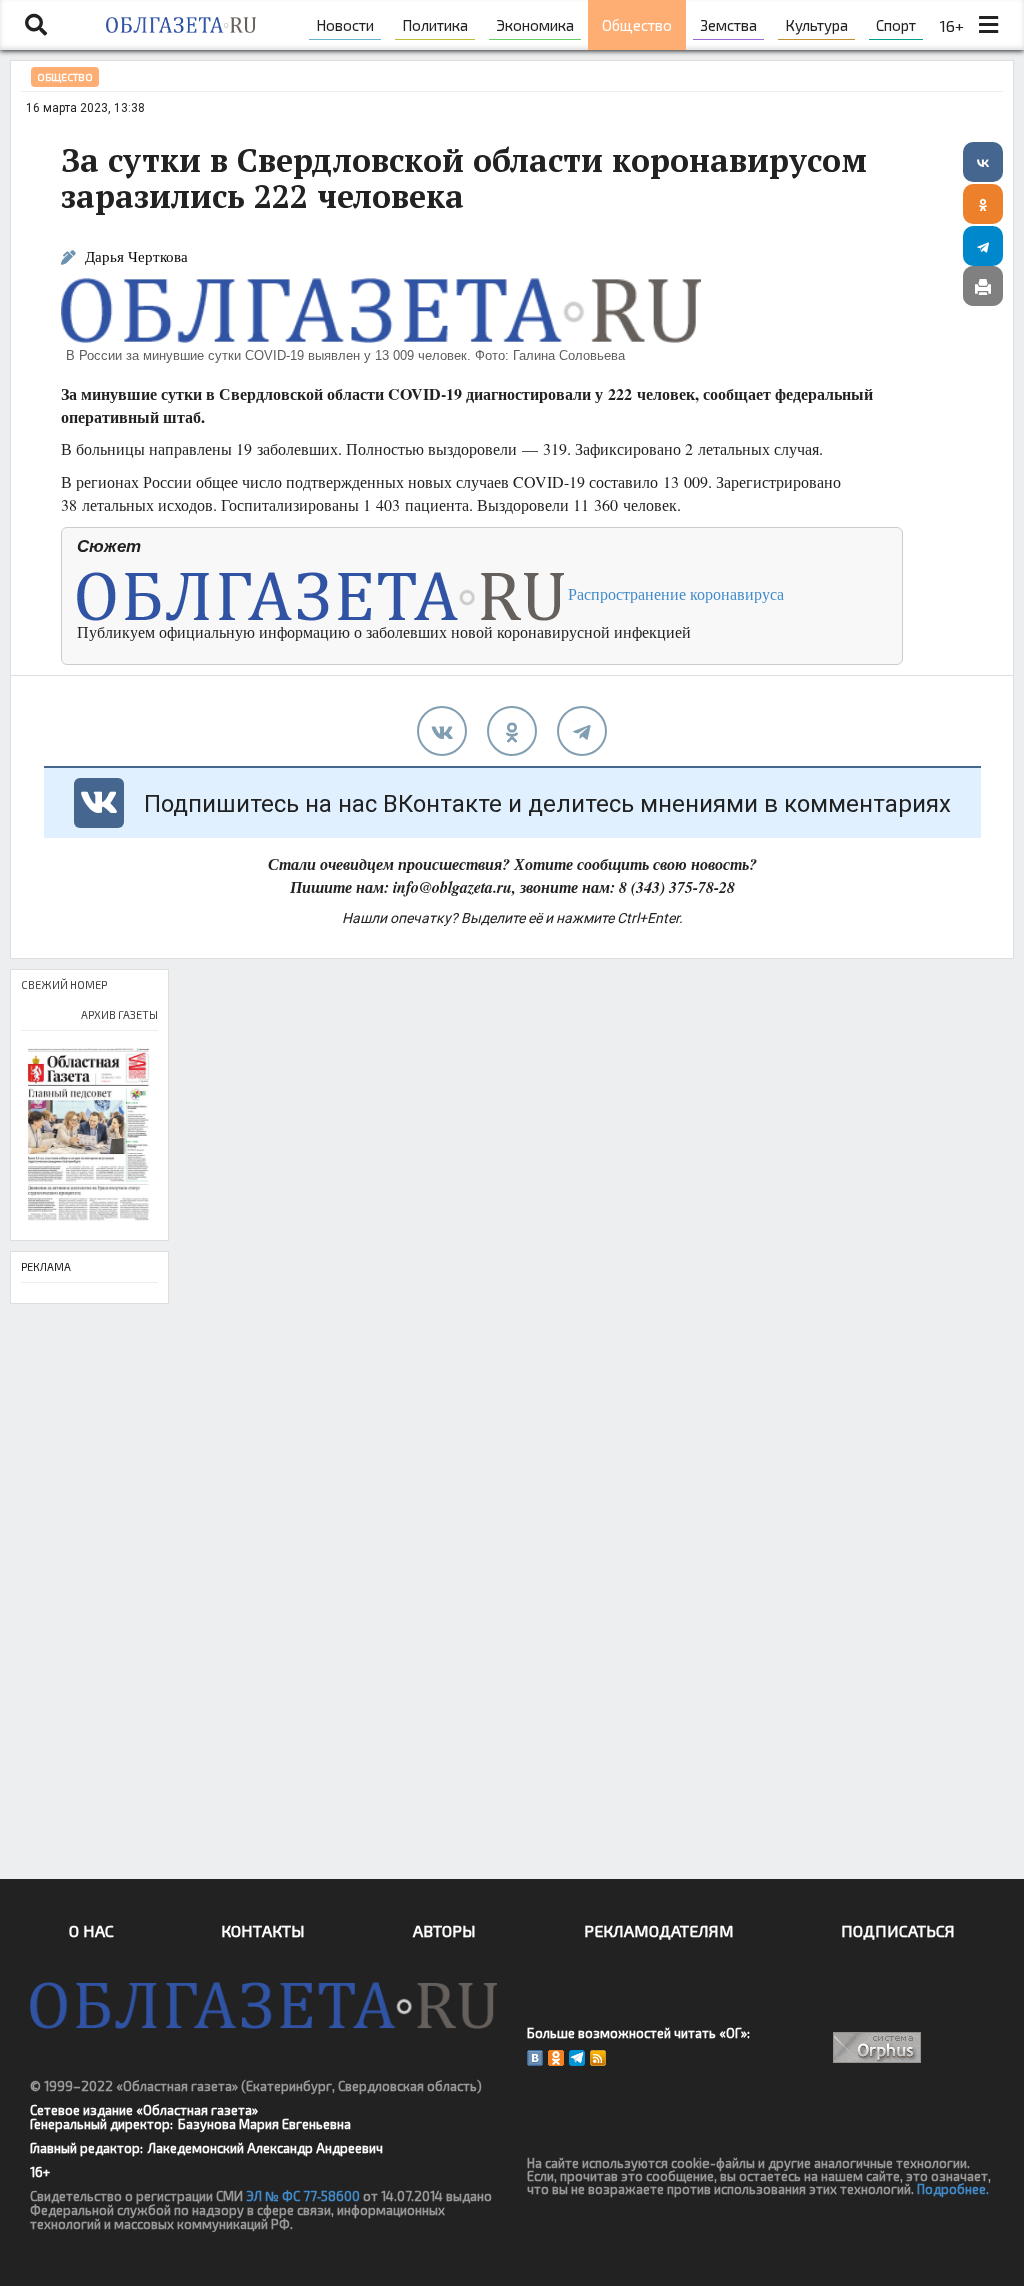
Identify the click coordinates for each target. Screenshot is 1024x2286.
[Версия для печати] (983, 286)
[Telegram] (983, 246)
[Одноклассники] (983, 204)
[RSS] (598, 2058)
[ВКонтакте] (983, 162)
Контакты (263, 1930)
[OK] (556, 2058)
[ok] (512, 731)
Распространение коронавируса (674, 593)
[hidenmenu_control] (989, 25)
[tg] (582, 731)
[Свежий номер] (89, 1135)
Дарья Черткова (136, 256)
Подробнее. (953, 2189)
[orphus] (878, 2047)
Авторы (444, 1930)
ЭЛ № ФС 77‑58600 (303, 2196)
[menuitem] (345, 25)
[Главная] (181, 25)
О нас (91, 1930)
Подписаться (898, 1930)
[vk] (442, 731)
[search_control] (36, 25)
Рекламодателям (659, 1930)
